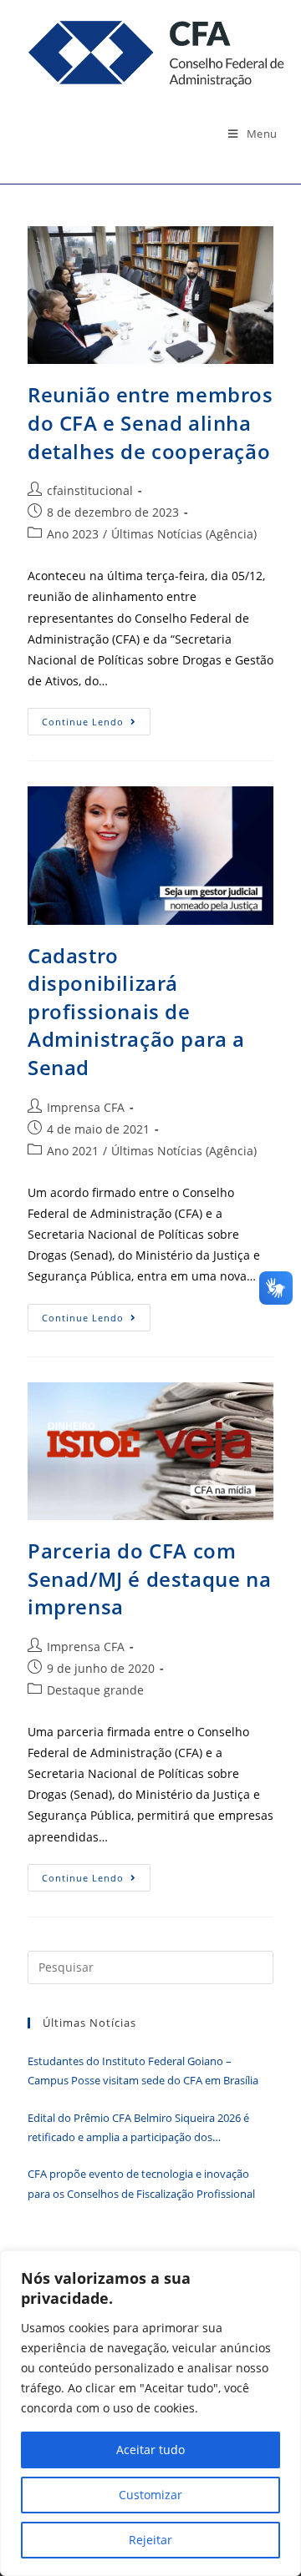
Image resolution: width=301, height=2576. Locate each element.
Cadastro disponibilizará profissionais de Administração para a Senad (136, 1011)
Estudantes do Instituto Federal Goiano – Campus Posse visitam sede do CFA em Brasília (143, 2071)
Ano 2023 (73, 534)
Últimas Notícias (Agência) (184, 534)
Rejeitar (150, 2540)
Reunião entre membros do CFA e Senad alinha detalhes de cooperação (150, 422)
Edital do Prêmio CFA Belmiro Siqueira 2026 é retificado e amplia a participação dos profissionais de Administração (138, 2129)
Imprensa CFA (86, 1107)
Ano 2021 (73, 1151)
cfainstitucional (90, 490)
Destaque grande (95, 1690)
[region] (150, 2413)
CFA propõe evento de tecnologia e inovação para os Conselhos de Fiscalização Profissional (141, 2183)
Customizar (150, 2495)
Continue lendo (96, 725)
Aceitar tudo (150, 2450)
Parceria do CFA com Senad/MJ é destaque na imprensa (149, 1578)
